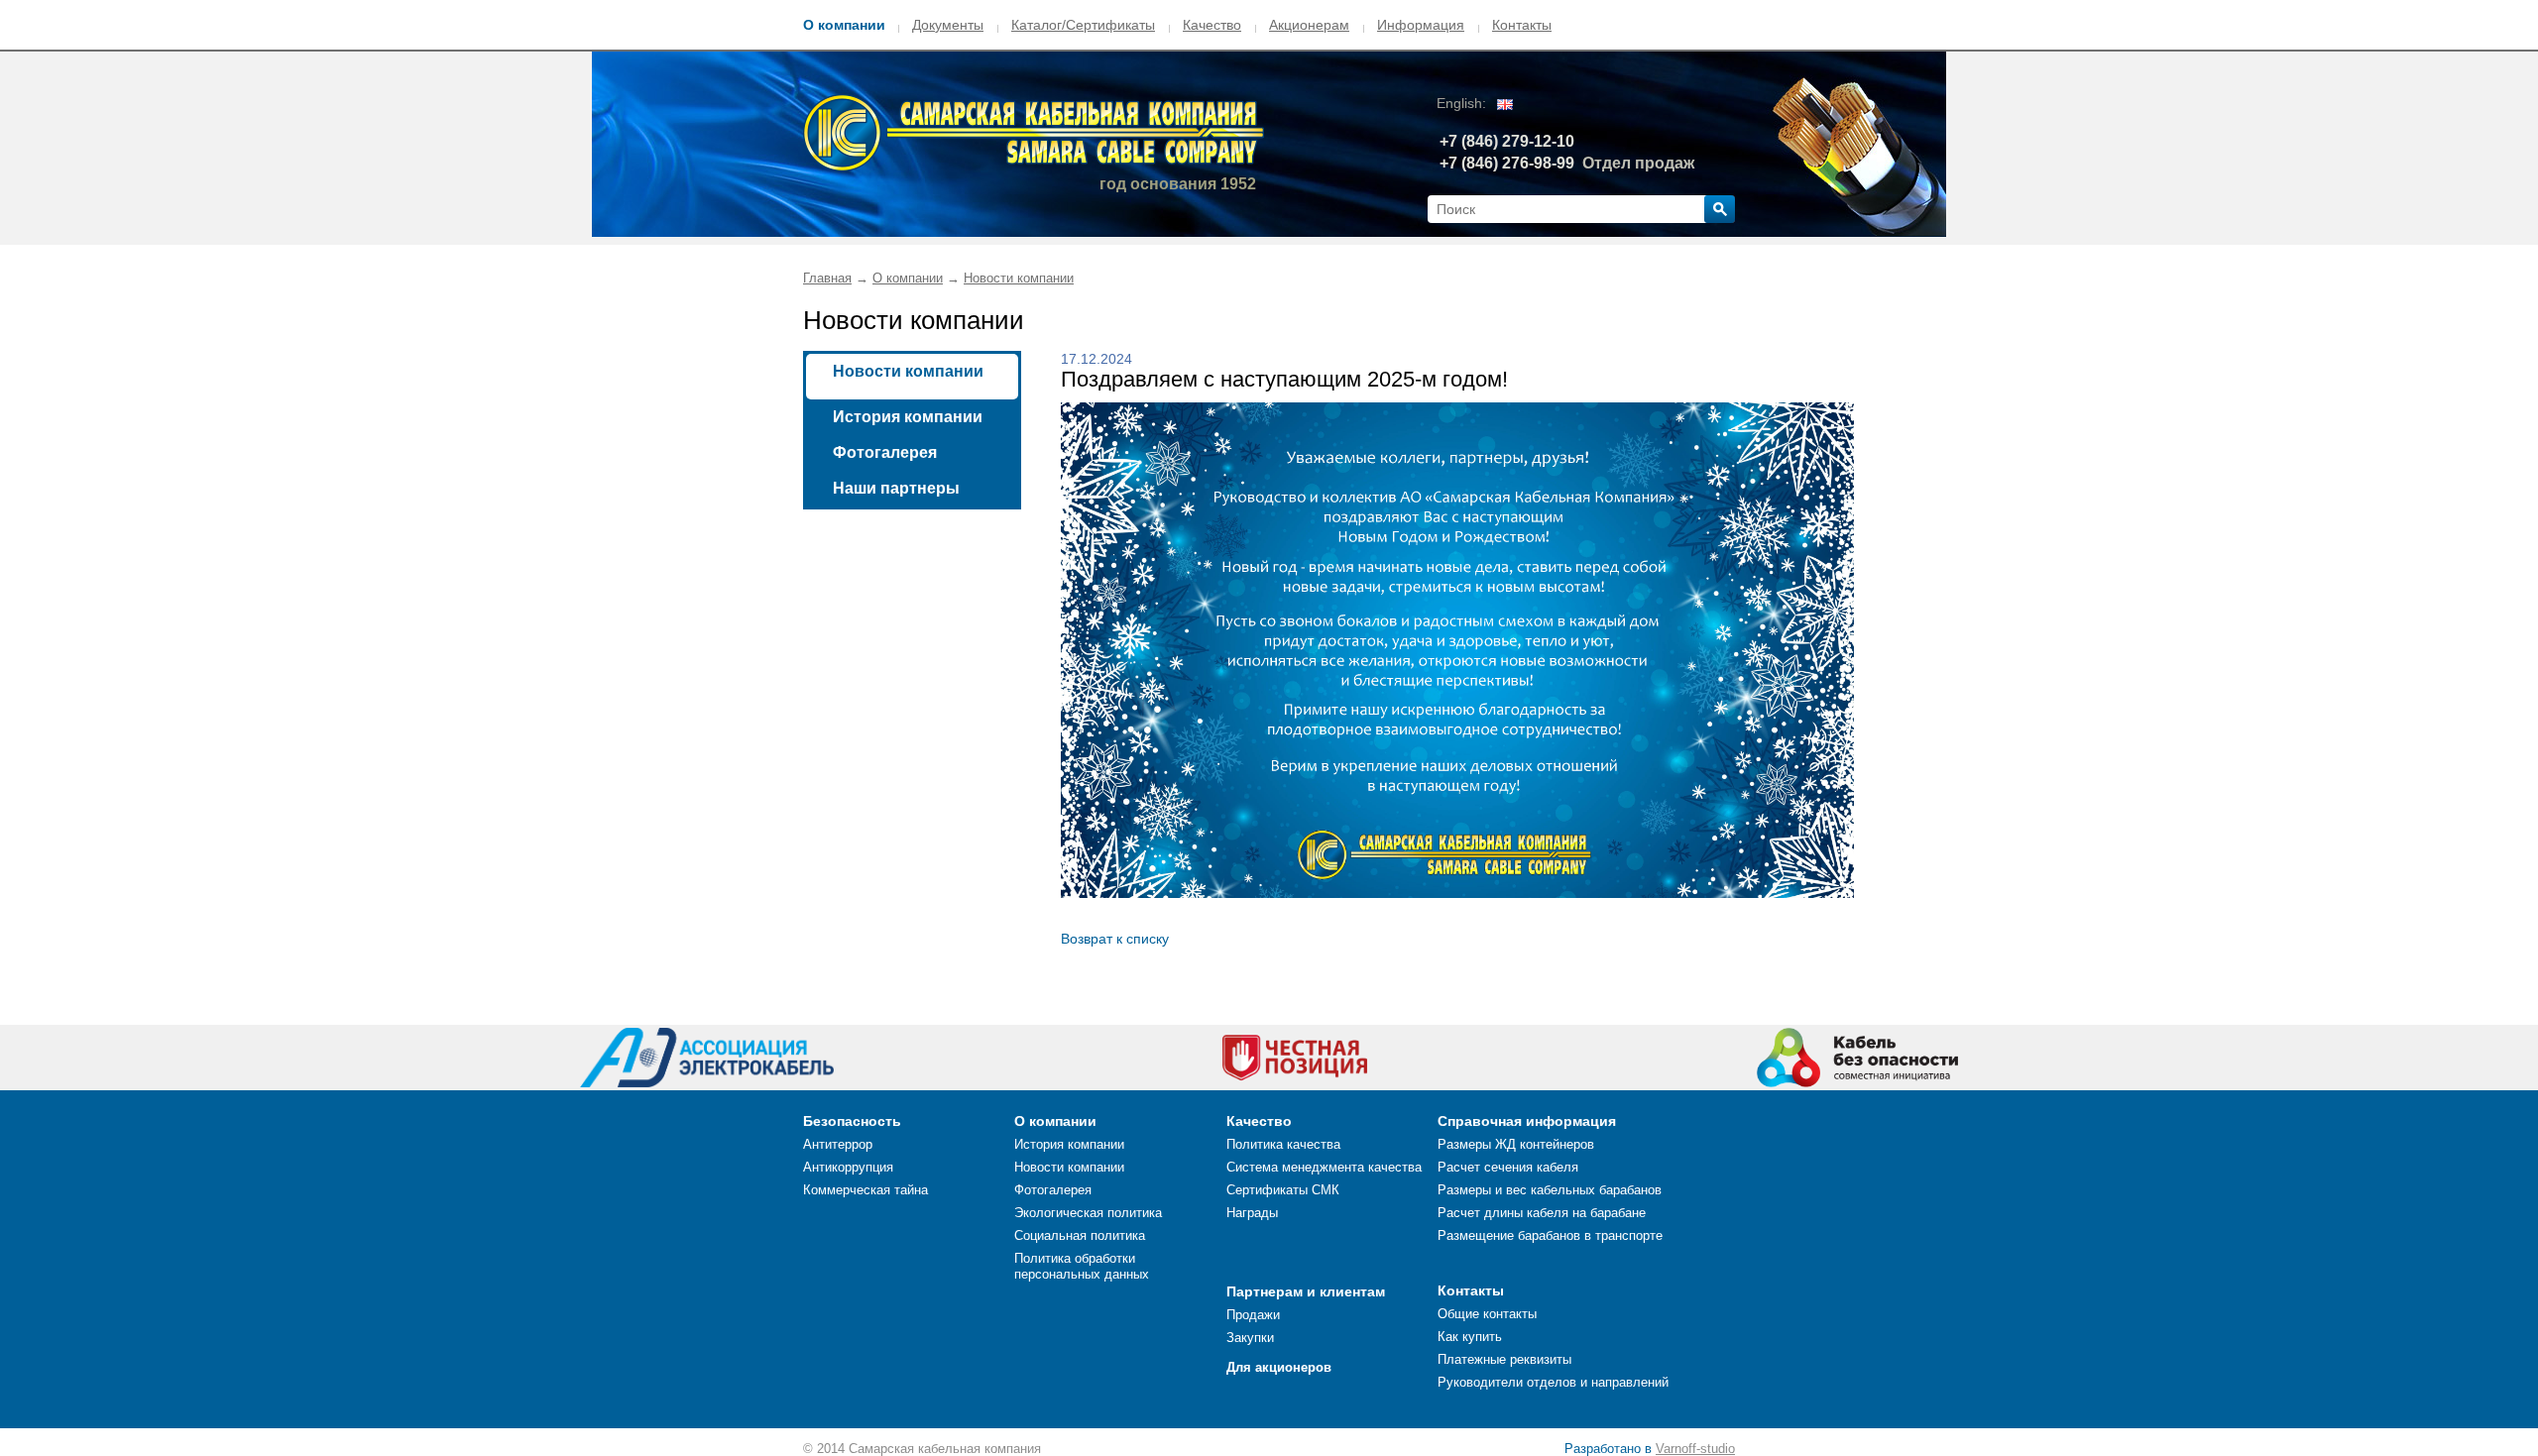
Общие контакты (1487, 1314)
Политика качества (1283, 1144)
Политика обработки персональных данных (1082, 1266)
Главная (827, 278)
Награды (1252, 1213)
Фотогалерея (885, 452)
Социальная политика (1080, 1235)
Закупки (1250, 1338)
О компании (844, 25)
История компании (908, 417)
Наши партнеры (896, 488)
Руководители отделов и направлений (1553, 1382)
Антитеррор (838, 1144)
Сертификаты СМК (1283, 1190)
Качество (1212, 25)
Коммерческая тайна (865, 1190)
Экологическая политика (1088, 1213)
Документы (948, 25)
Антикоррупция (848, 1167)
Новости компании (1019, 278)
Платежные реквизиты (1504, 1359)
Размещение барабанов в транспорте (1550, 1235)
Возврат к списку (1115, 939)
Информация (1421, 25)
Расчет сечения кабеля (1508, 1167)
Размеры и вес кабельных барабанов (1550, 1190)
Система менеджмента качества (1324, 1167)
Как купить (1470, 1337)
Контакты (1522, 25)
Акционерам (1309, 25)
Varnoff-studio (1695, 1449)
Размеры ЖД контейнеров (1516, 1144)
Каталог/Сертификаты (1083, 25)
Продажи (1253, 1315)
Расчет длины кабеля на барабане (1542, 1213)
